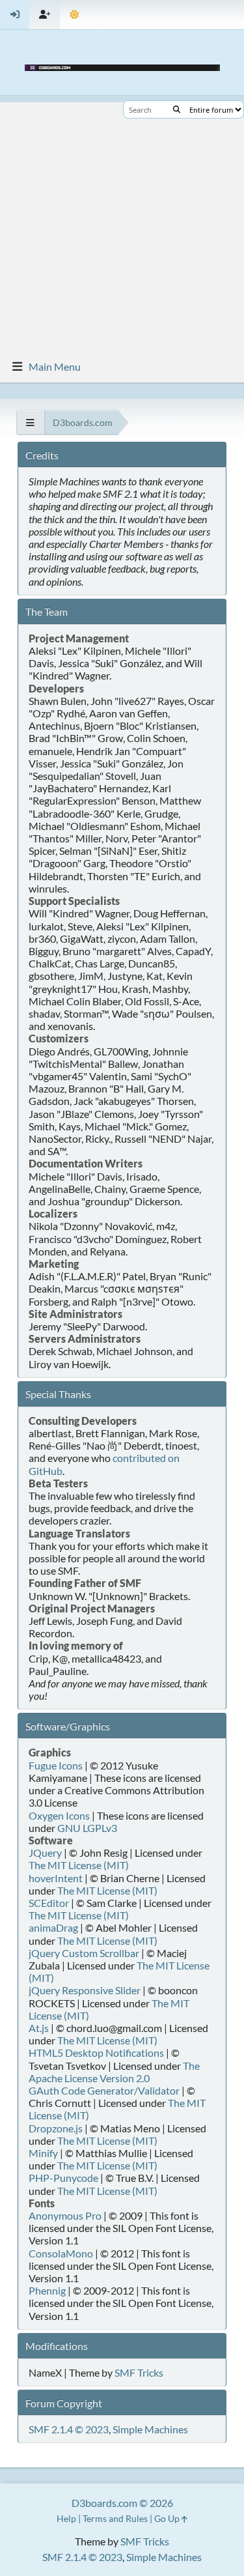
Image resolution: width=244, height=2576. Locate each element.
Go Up (168, 2518)
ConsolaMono (61, 2253)
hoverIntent (56, 1878)
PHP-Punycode (63, 2178)
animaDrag (53, 1927)
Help (66, 2518)
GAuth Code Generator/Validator (104, 2090)
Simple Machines (150, 2429)
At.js (39, 2028)
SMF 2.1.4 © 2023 (69, 2429)
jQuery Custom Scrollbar (84, 1953)
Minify (43, 2153)
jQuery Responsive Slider (85, 1990)
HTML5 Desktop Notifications (96, 2053)
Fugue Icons (56, 1765)
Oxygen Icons (59, 1815)
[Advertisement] (122, 224)
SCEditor (49, 1903)
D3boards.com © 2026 (122, 2503)
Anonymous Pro (65, 2215)
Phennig (47, 2290)
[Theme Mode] (75, 15)
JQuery (45, 1853)
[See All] (30, 422)
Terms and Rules (115, 2518)
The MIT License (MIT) (79, 1865)
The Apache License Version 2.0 (114, 2072)
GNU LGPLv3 (87, 1828)
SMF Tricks (139, 2372)
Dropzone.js (56, 2128)
